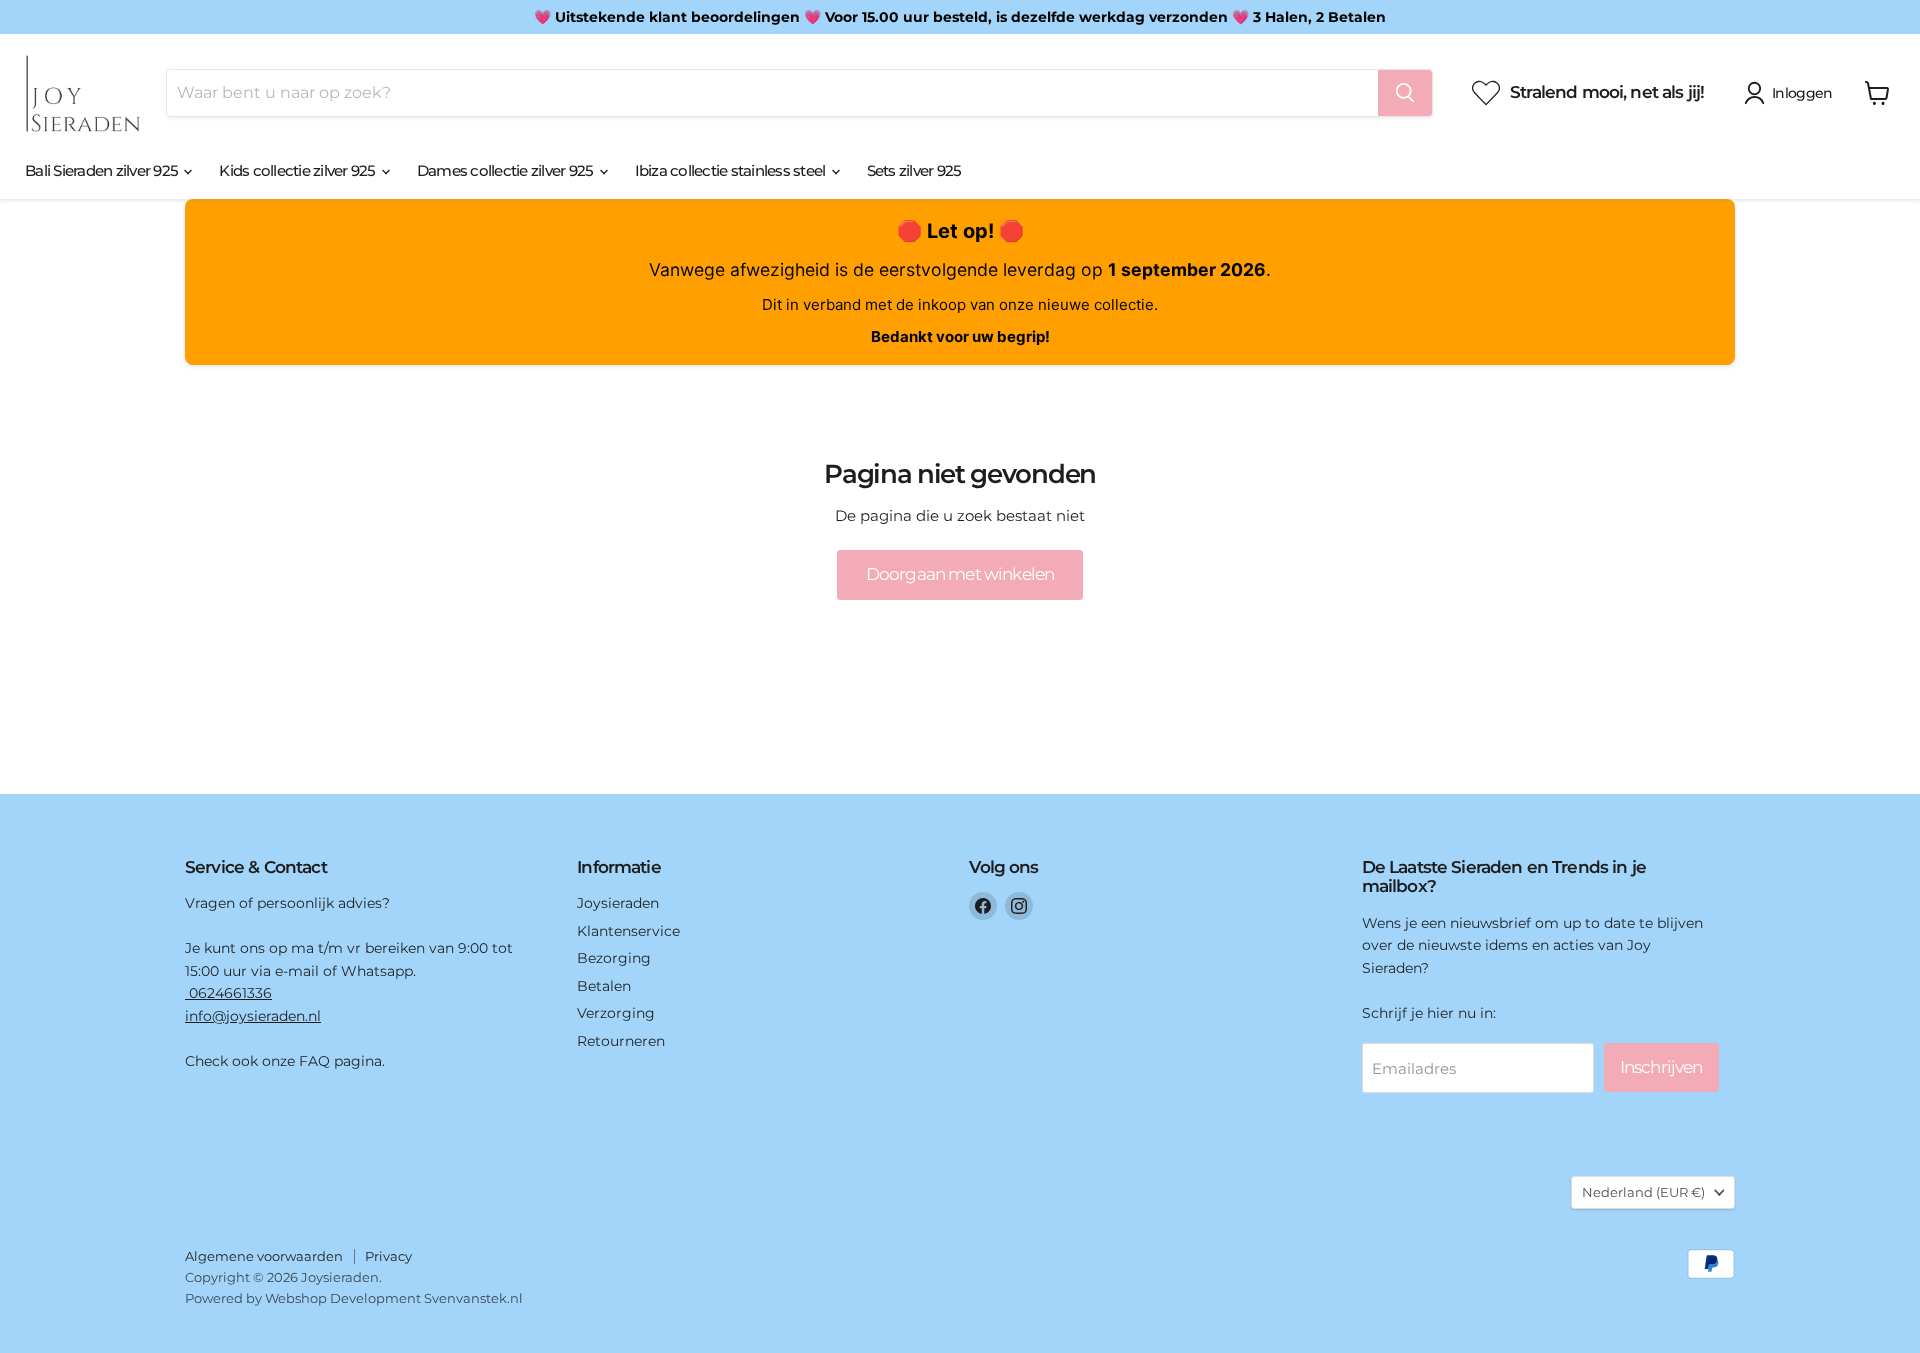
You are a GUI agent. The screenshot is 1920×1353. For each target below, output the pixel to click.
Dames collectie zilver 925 (507, 170)
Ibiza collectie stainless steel (732, 170)
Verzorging (616, 1013)
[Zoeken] (1405, 93)
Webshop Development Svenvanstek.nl (394, 1298)
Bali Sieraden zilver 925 (103, 170)
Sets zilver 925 (914, 170)
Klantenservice (628, 931)
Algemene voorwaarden (264, 1256)
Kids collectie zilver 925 (299, 170)
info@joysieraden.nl (253, 1016)
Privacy (388, 1256)
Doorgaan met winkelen (960, 574)
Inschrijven (1661, 1067)
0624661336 (228, 993)
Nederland (1643, 1192)
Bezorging (614, 958)
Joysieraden (618, 903)
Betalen (604, 986)
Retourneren (621, 1041)
